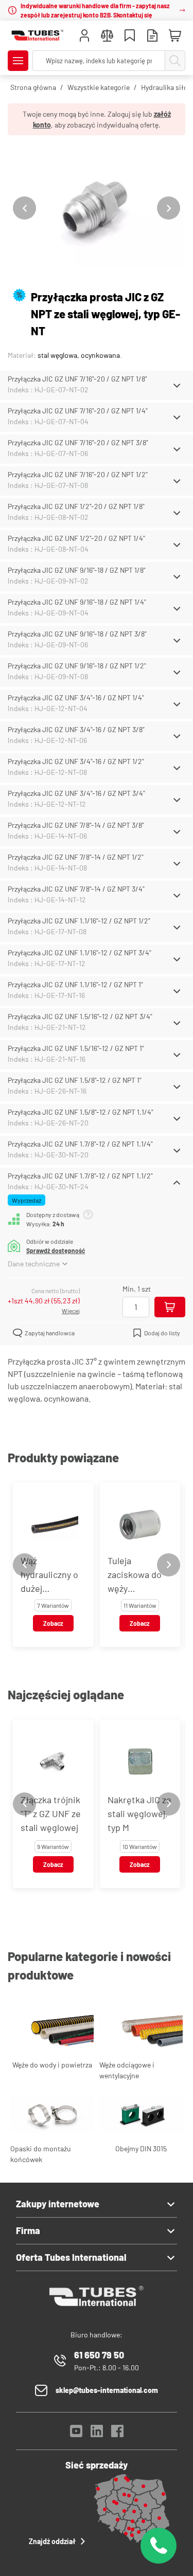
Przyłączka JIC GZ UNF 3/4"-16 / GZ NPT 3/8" (76, 729)
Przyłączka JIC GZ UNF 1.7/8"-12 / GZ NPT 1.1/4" (80, 1144)
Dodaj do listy (162, 1333)
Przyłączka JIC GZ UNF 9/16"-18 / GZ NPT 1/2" (77, 666)
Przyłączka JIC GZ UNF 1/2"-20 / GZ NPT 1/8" (76, 506)
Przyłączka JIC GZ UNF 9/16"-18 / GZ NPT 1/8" (77, 570)
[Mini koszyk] (175, 36)
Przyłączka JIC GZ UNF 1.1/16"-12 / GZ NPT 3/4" (80, 953)
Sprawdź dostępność (56, 1250)
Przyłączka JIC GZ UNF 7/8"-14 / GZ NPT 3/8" (76, 825)
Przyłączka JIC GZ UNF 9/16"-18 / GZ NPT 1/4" (77, 602)
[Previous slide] (24, 208)
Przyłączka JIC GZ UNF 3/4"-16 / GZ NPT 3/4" (76, 793)
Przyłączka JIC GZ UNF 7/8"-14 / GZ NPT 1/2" (76, 857)
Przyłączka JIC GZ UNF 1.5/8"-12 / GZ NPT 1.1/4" (81, 1112)
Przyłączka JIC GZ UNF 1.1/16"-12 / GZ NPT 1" (75, 984)
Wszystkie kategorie (99, 87)
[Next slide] (169, 208)
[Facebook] (117, 2434)
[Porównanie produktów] (107, 37)
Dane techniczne (34, 1264)
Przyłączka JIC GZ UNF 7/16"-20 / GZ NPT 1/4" (78, 411)
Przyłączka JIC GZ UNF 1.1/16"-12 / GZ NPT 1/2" (79, 921)
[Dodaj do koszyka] (170, 1307)
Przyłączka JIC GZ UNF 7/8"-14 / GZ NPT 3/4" (76, 889)
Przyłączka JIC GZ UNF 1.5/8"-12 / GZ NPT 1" (75, 1080)
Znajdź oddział (52, 2541)
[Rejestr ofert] (152, 37)
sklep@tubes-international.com (107, 2390)
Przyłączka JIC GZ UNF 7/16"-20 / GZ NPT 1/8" (77, 379)
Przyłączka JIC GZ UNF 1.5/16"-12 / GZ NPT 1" (76, 1048)
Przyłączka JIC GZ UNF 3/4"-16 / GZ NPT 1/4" (76, 697)
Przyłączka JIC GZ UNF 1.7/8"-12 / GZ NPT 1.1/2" (80, 1176)
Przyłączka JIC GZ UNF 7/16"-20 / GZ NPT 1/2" (78, 474)
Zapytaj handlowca (50, 1333)
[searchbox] (99, 61)
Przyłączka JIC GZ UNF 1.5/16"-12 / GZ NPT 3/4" (80, 1016)
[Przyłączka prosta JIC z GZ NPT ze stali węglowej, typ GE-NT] (97, 208)
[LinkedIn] (97, 2434)
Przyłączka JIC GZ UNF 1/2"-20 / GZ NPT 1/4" (76, 538)
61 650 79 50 (99, 2355)
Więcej (71, 1311)
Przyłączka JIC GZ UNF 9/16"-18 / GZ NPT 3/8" (77, 634)
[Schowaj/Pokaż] (177, 386)
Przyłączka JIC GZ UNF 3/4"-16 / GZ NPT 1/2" (76, 761)
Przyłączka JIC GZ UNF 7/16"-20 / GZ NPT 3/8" (78, 442)
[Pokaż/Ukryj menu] (18, 61)
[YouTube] (76, 2434)
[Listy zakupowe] (130, 37)
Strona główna (33, 87)
